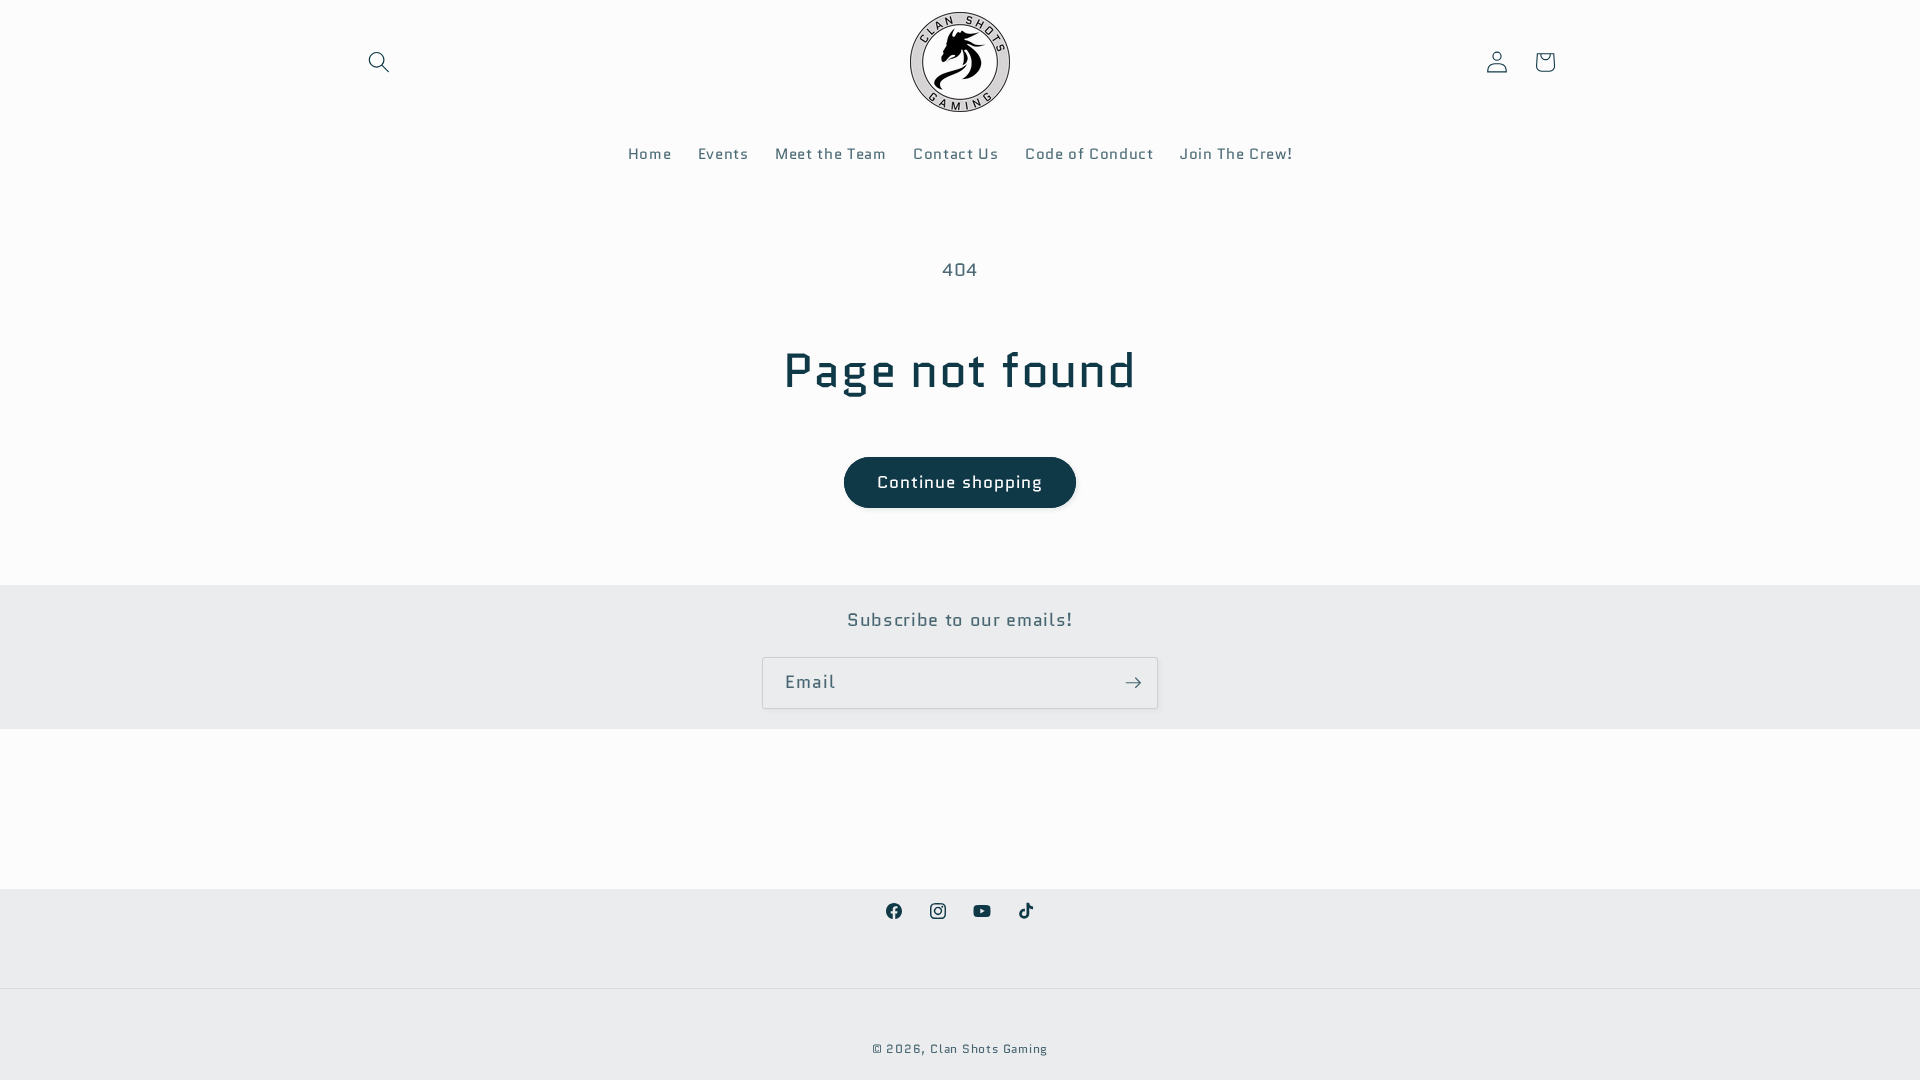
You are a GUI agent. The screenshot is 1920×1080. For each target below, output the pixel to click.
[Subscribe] (1133, 683)
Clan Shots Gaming (989, 1048)
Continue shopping (960, 482)
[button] (379, 62)
